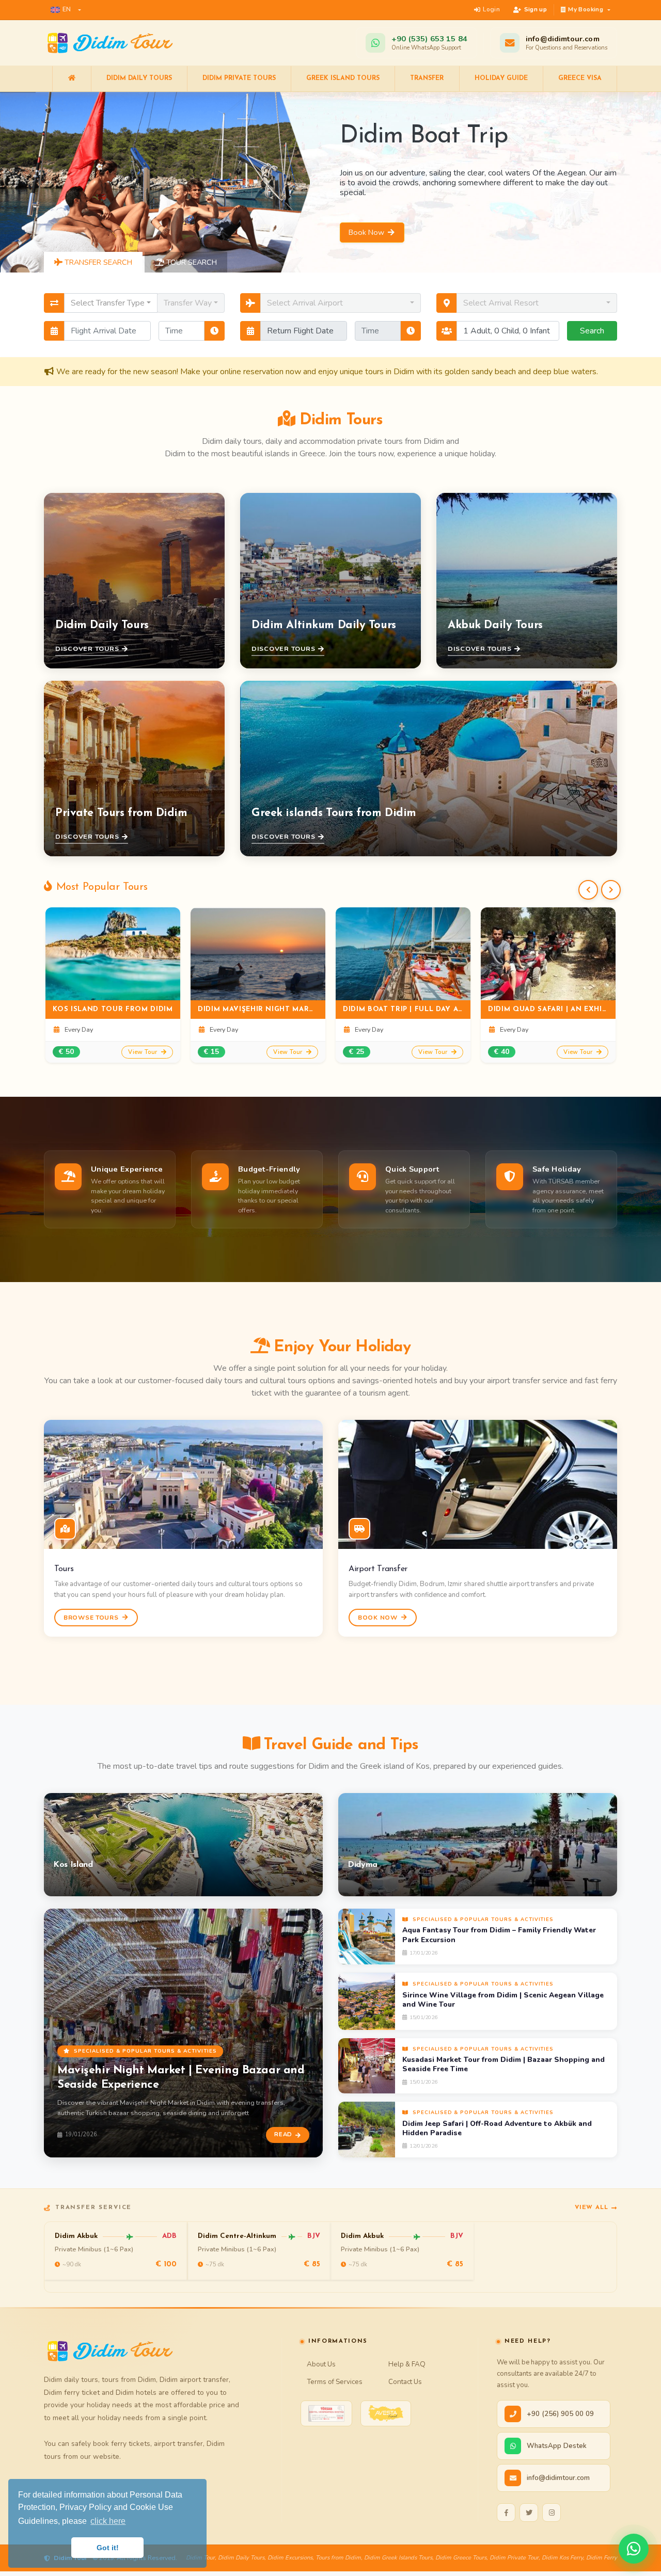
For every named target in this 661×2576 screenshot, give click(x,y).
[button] (66, 10)
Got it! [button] (108, 2548)
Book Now (367, 232)
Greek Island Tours (343, 78)
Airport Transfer (378, 1569)
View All (592, 2207)
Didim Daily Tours (139, 78)
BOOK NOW (379, 1618)
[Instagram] (552, 2513)
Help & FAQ (407, 2364)
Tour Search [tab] (191, 262)
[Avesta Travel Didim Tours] (386, 2413)
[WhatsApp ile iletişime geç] (634, 2549)
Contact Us (405, 2382)
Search (592, 331)
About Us (321, 2364)
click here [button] (108, 2521)
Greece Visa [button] (580, 78)
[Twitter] (529, 2513)
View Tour (143, 1052)
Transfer (427, 78)
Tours (64, 1569)
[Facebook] (506, 2513)
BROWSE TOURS (92, 1618)
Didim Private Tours (239, 78)
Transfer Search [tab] (97, 262)
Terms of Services (335, 2382)
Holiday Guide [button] (501, 78)
